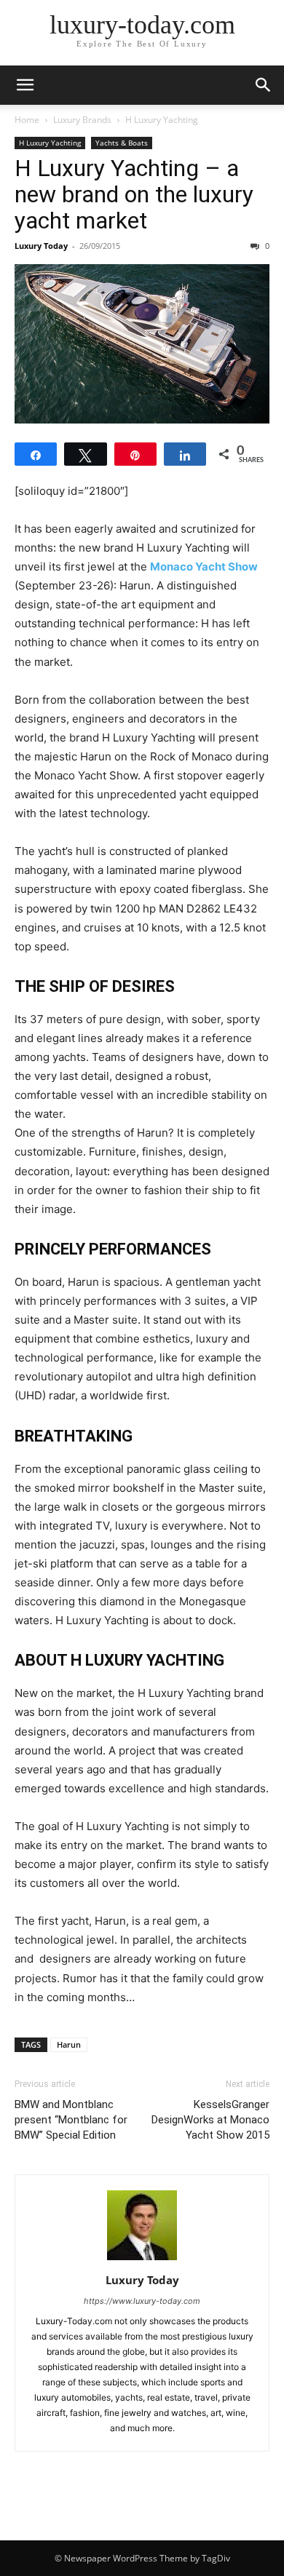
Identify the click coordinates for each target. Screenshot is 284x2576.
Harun (69, 2044)
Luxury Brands (82, 120)
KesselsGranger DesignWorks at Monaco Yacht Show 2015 (210, 2120)
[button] (25, 85)
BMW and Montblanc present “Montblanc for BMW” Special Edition (71, 2120)
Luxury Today (41, 246)
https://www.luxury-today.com (142, 2301)
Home (27, 120)
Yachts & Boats (122, 143)
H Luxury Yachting (162, 120)
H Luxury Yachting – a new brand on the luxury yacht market (134, 194)
